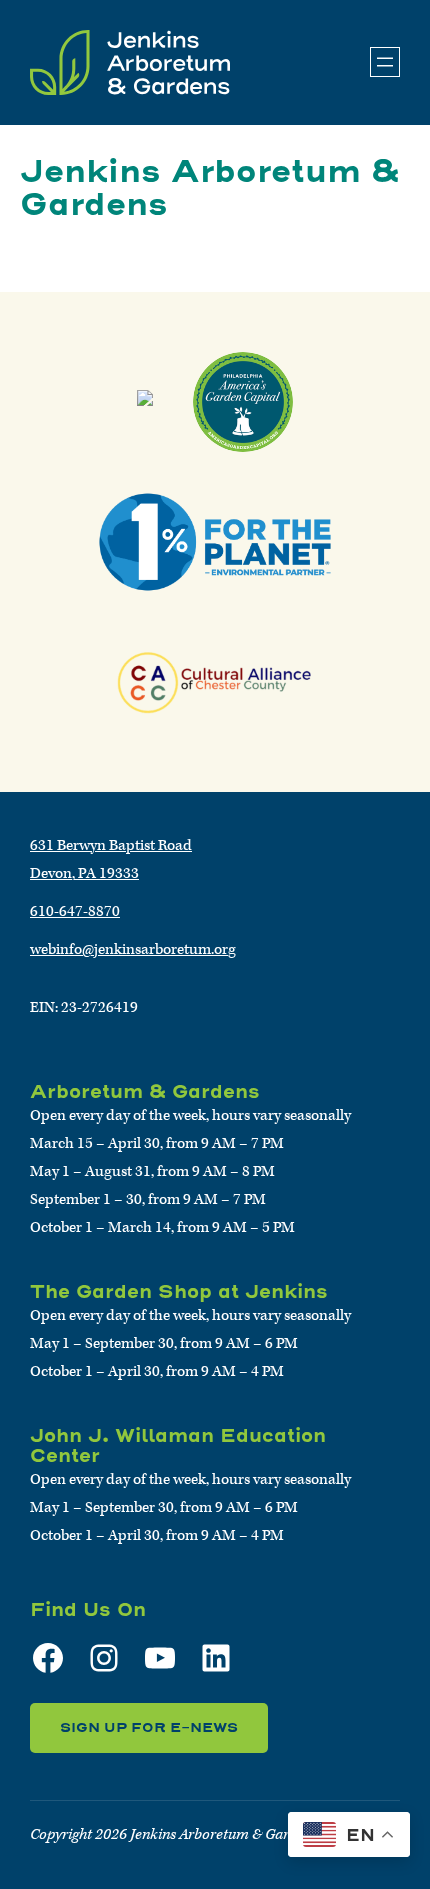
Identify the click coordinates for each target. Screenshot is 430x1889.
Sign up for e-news (149, 1727)
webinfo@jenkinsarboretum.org (133, 949)
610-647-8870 (75, 911)
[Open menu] (385, 62)
